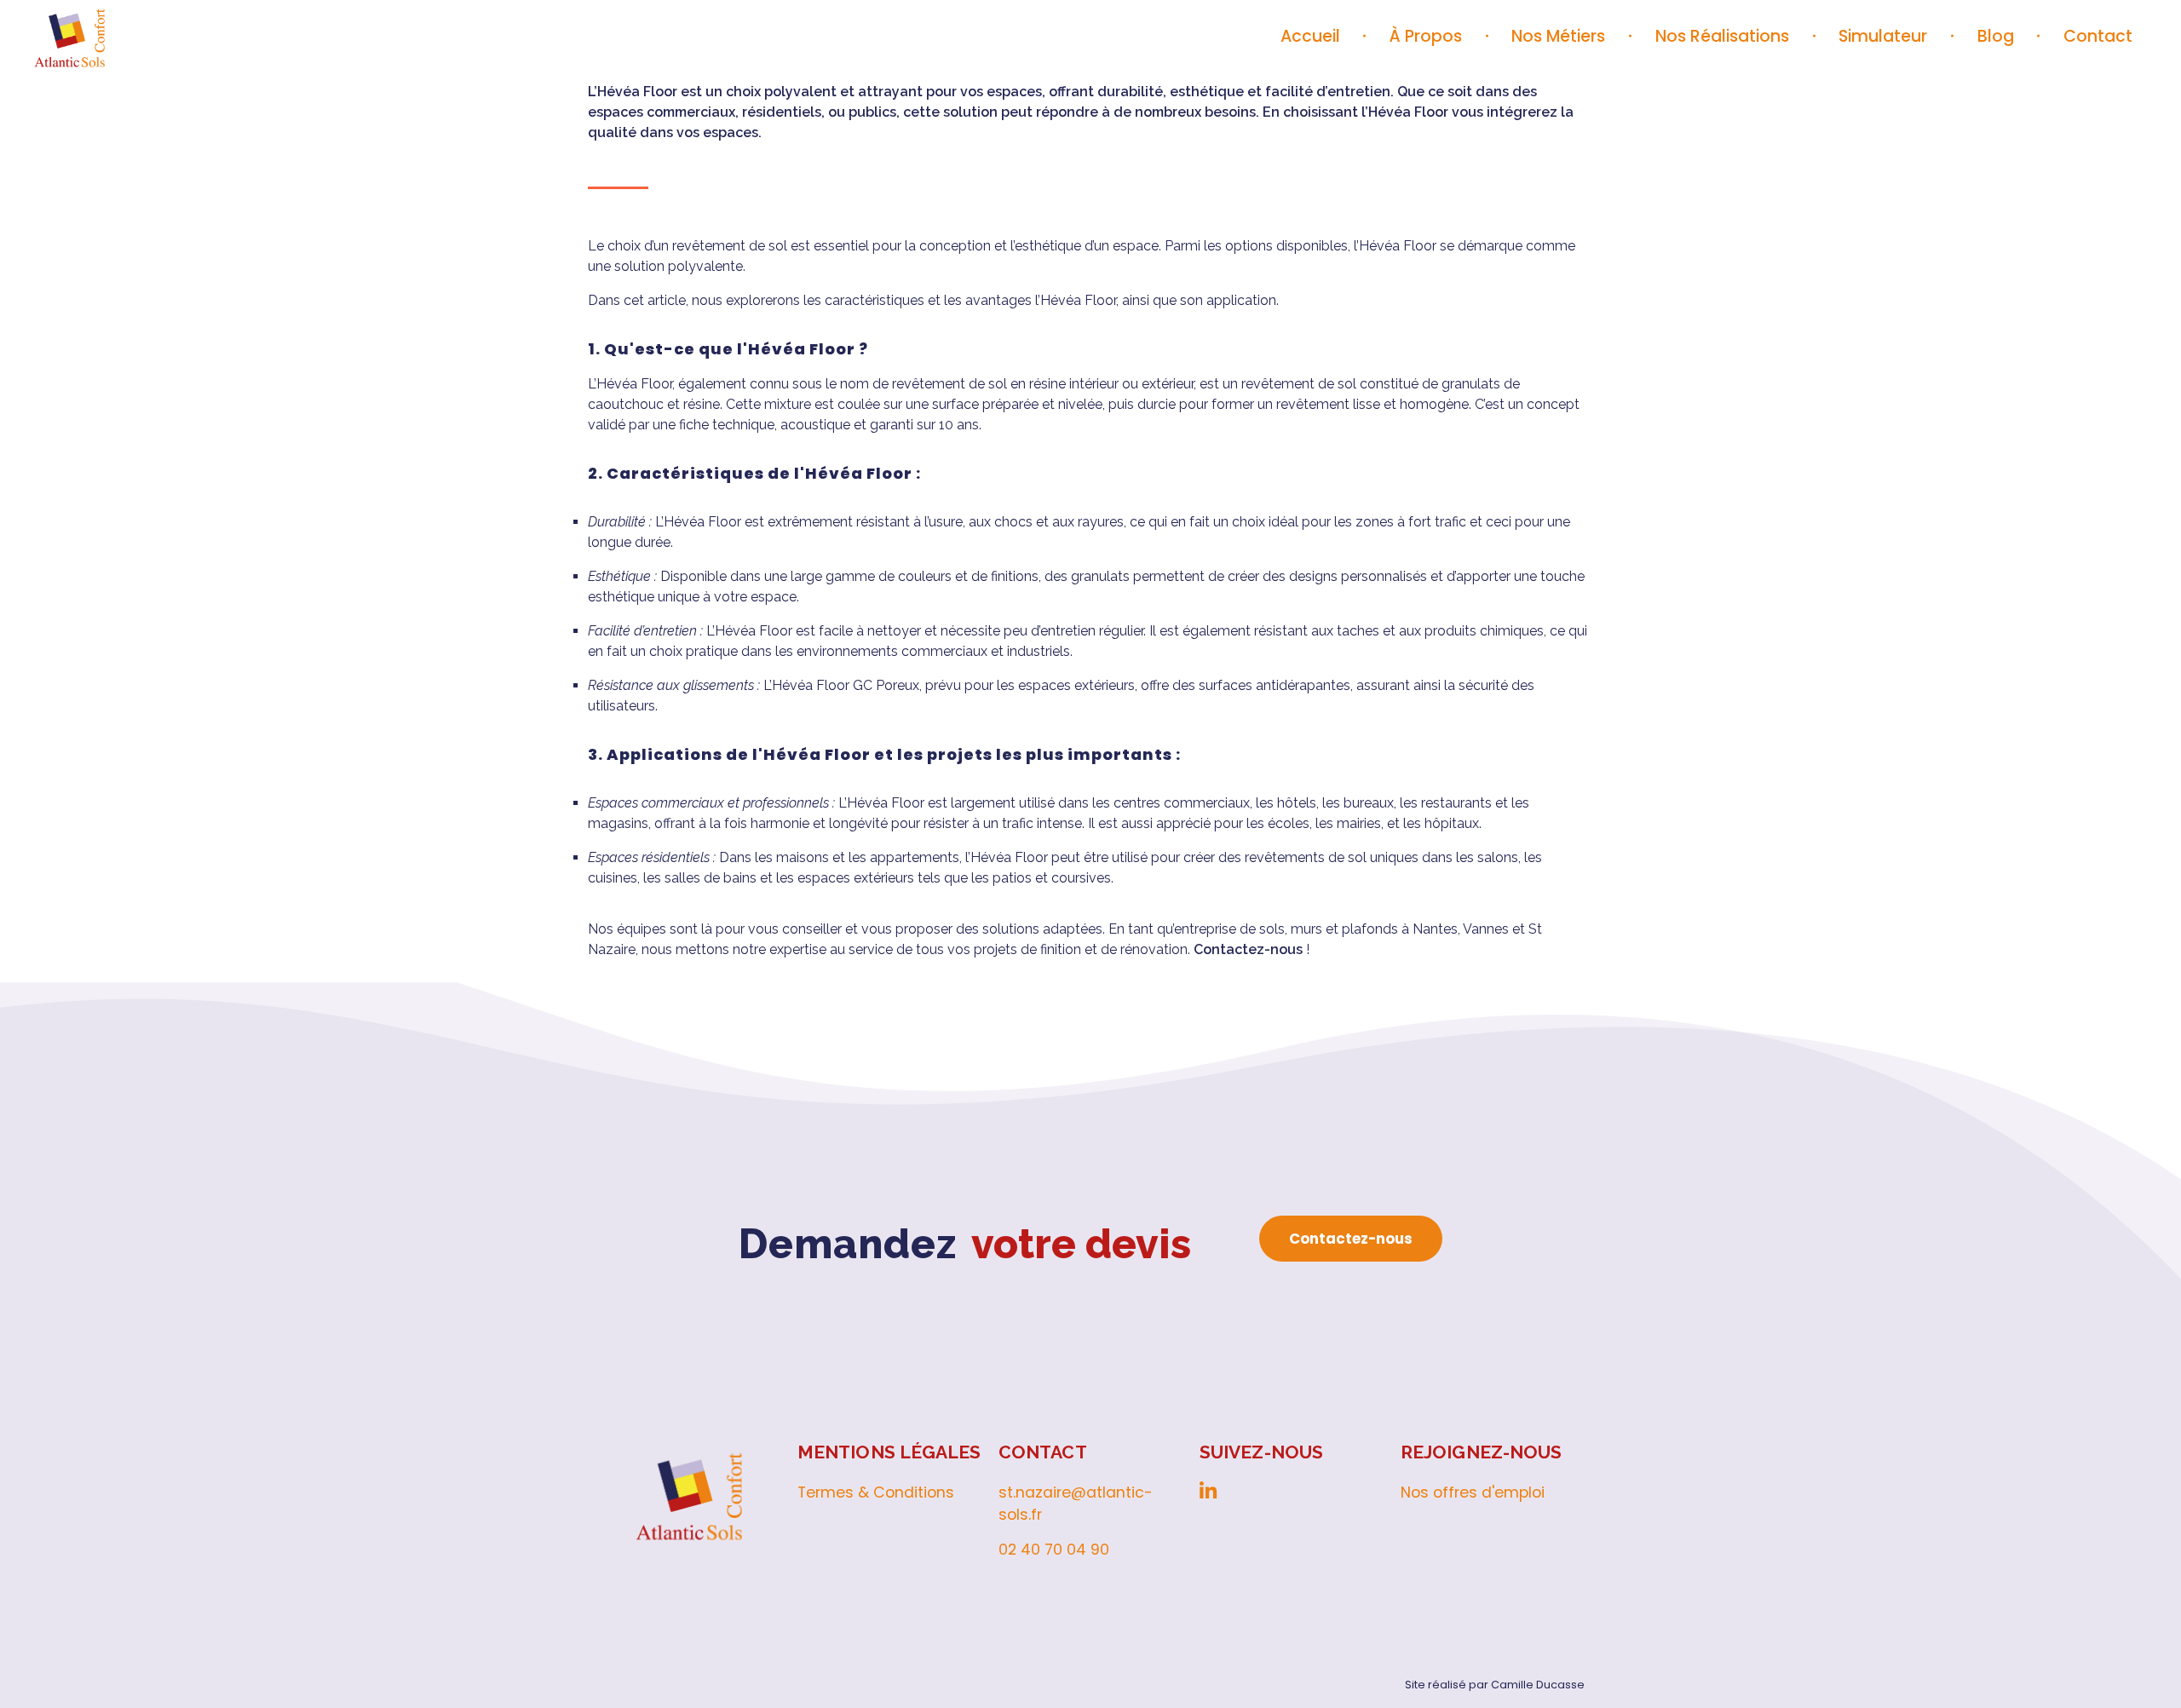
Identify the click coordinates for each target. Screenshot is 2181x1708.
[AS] (141, 34)
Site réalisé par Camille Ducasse (1495, 1685)
